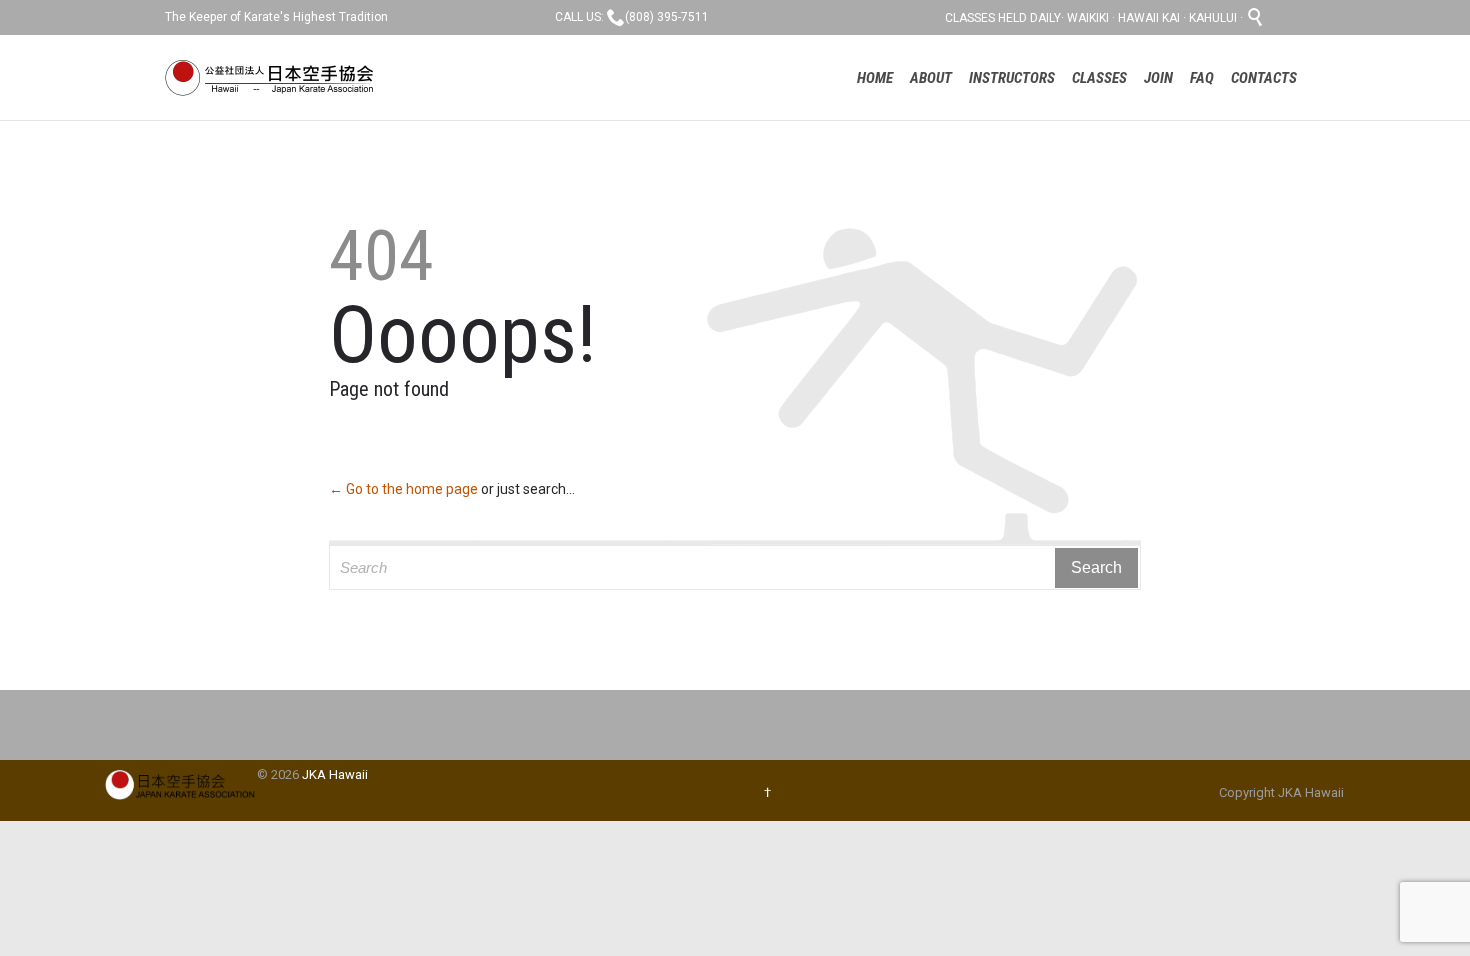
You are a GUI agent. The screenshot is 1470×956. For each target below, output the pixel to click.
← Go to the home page (403, 489)
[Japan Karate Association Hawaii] (273, 77)
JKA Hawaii (335, 774)
